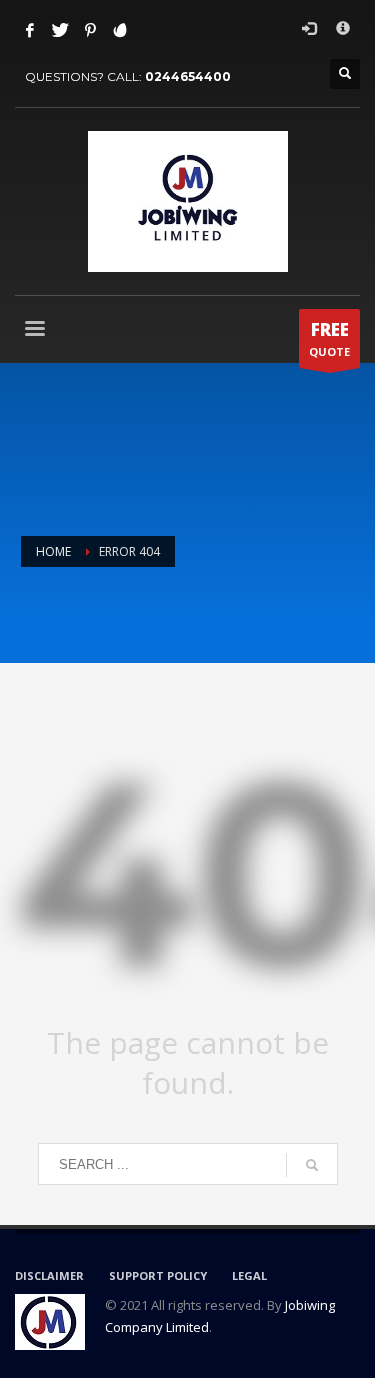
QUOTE (329, 338)
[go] (312, 1165)
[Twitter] (60, 30)
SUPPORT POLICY (158, 1275)
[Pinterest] (90, 30)
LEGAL (249, 1275)
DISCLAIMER (49, 1275)
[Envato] (120, 30)
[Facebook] (30, 30)
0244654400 (188, 76)
